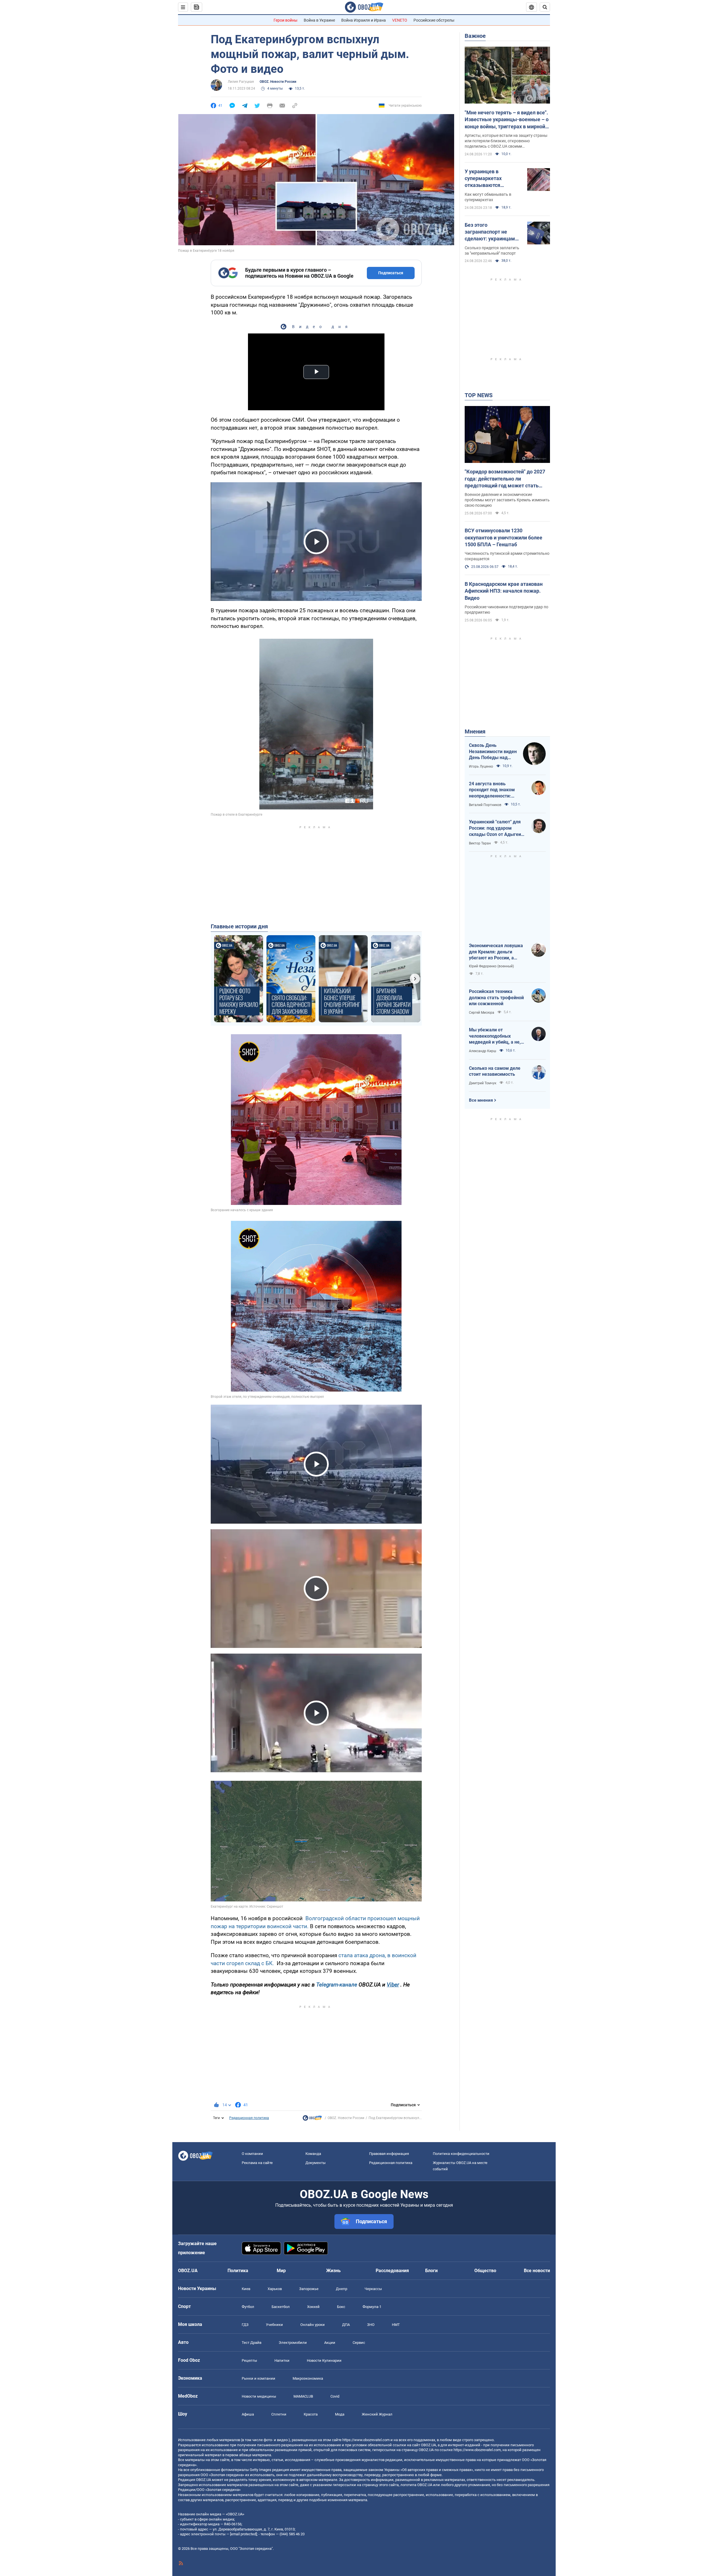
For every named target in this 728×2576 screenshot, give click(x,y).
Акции (330, 2343)
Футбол (248, 2307)
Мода (340, 2414)
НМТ (396, 2325)
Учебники (274, 2325)
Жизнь (333, 2271)
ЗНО (371, 2325)
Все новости (537, 2271)
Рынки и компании (258, 2378)
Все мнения (481, 1100)
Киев (246, 2289)
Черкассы (373, 2289)
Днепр (342, 2289)
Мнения (475, 731)
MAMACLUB (303, 2396)
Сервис (359, 2343)
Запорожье (309, 2289)
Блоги (431, 2271)
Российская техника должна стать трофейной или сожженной (496, 998)
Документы (316, 2163)
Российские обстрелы (434, 20)
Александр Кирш (483, 1051)
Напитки (282, 2360)
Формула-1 (372, 2307)
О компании (252, 2154)
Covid (335, 2396)
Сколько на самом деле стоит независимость (495, 1071)
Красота (311, 2414)
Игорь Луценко (481, 766)
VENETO (400, 20)
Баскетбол (281, 2307)
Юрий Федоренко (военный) (491, 966)
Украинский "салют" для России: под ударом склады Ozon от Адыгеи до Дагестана (495, 828)
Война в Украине (319, 20)
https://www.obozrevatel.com (366, 2440)
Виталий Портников (485, 805)
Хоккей (313, 2307)
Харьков (275, 2289)
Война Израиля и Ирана (364, 20)
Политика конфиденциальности (461, 2154)
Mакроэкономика (308, 2378)
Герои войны (286, 20)
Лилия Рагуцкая (241, 82)
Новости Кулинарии (324, 2360)
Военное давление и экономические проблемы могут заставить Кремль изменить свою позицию (507, 500)
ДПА (346, 2325)
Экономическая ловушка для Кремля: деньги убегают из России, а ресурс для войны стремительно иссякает (496, 952)
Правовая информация (389, 2154)
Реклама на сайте (257, 2163)
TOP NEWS (479, 395)
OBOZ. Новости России (278, 82)
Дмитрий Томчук (483, 1083)
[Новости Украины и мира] (312, 2119)
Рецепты (249, 2360)
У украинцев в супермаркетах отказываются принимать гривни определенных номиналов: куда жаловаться (487, 179)
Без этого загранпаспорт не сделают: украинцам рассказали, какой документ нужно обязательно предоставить (490, 232)
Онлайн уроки (313, 2325)
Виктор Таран (480, 843)
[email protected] (243, 2534)
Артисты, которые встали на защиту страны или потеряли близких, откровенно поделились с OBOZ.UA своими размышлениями (506, 141)
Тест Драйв (252, 2343)
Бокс (341, 2307)
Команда (313, 2154)
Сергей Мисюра (482, 1013)
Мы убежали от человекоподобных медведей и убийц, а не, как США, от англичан (495, 1036)
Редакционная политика (249, 2118)
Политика (238, 2271)
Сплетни (279, 2414)
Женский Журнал (377, 2414)
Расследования (392, 2271)
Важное (475, 36)
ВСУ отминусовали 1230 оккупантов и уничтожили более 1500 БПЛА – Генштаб (503, 537)
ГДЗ (245, 2325)
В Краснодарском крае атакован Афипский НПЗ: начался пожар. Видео (504, 591)
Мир (281, 2271)
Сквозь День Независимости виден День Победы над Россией (493, 752)
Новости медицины (259, 2396)
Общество (485, 2271)
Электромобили (293, 2343)
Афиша (248, 2414)
